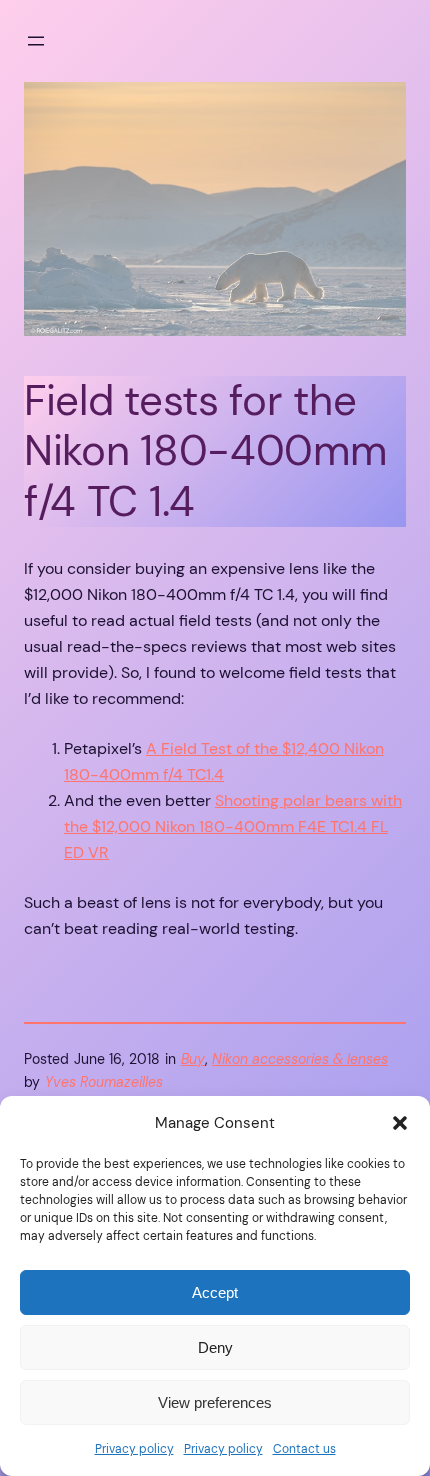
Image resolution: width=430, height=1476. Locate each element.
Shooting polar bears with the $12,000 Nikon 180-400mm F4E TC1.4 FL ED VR (233, 826)
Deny (215, 1347)
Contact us (304, 1449)
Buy (193, 1059)
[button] (400, 1123)
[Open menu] (36, 41)
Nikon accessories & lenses (300, 1059)
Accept (215, 1292)
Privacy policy (134, 1449)
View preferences (215, 1402)
